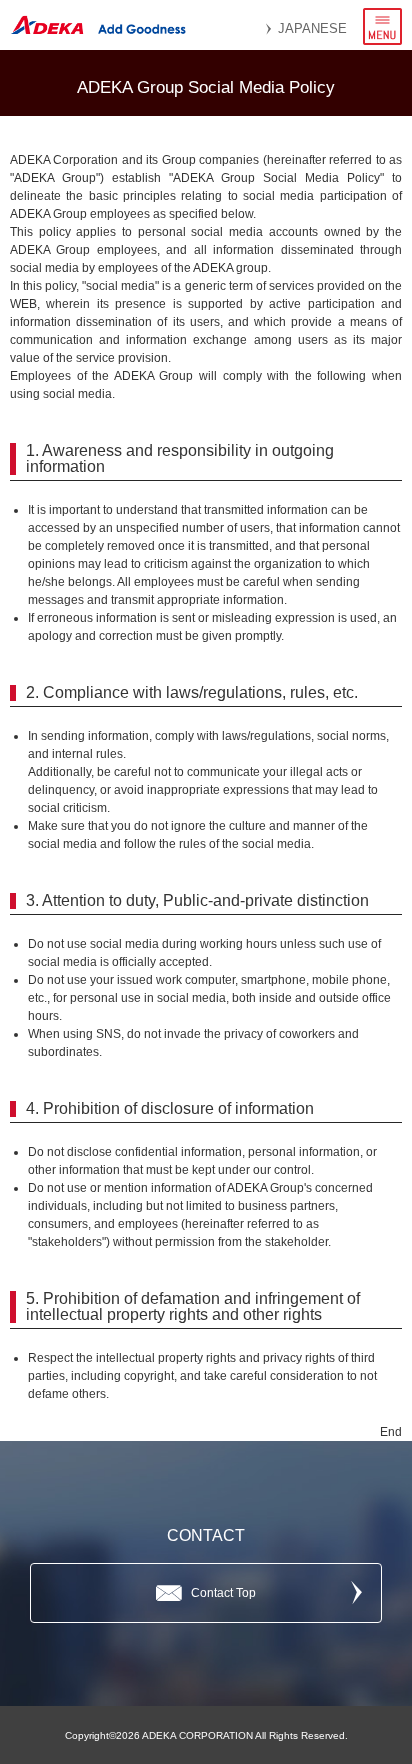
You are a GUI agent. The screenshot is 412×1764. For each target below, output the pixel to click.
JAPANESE (312, 28)
